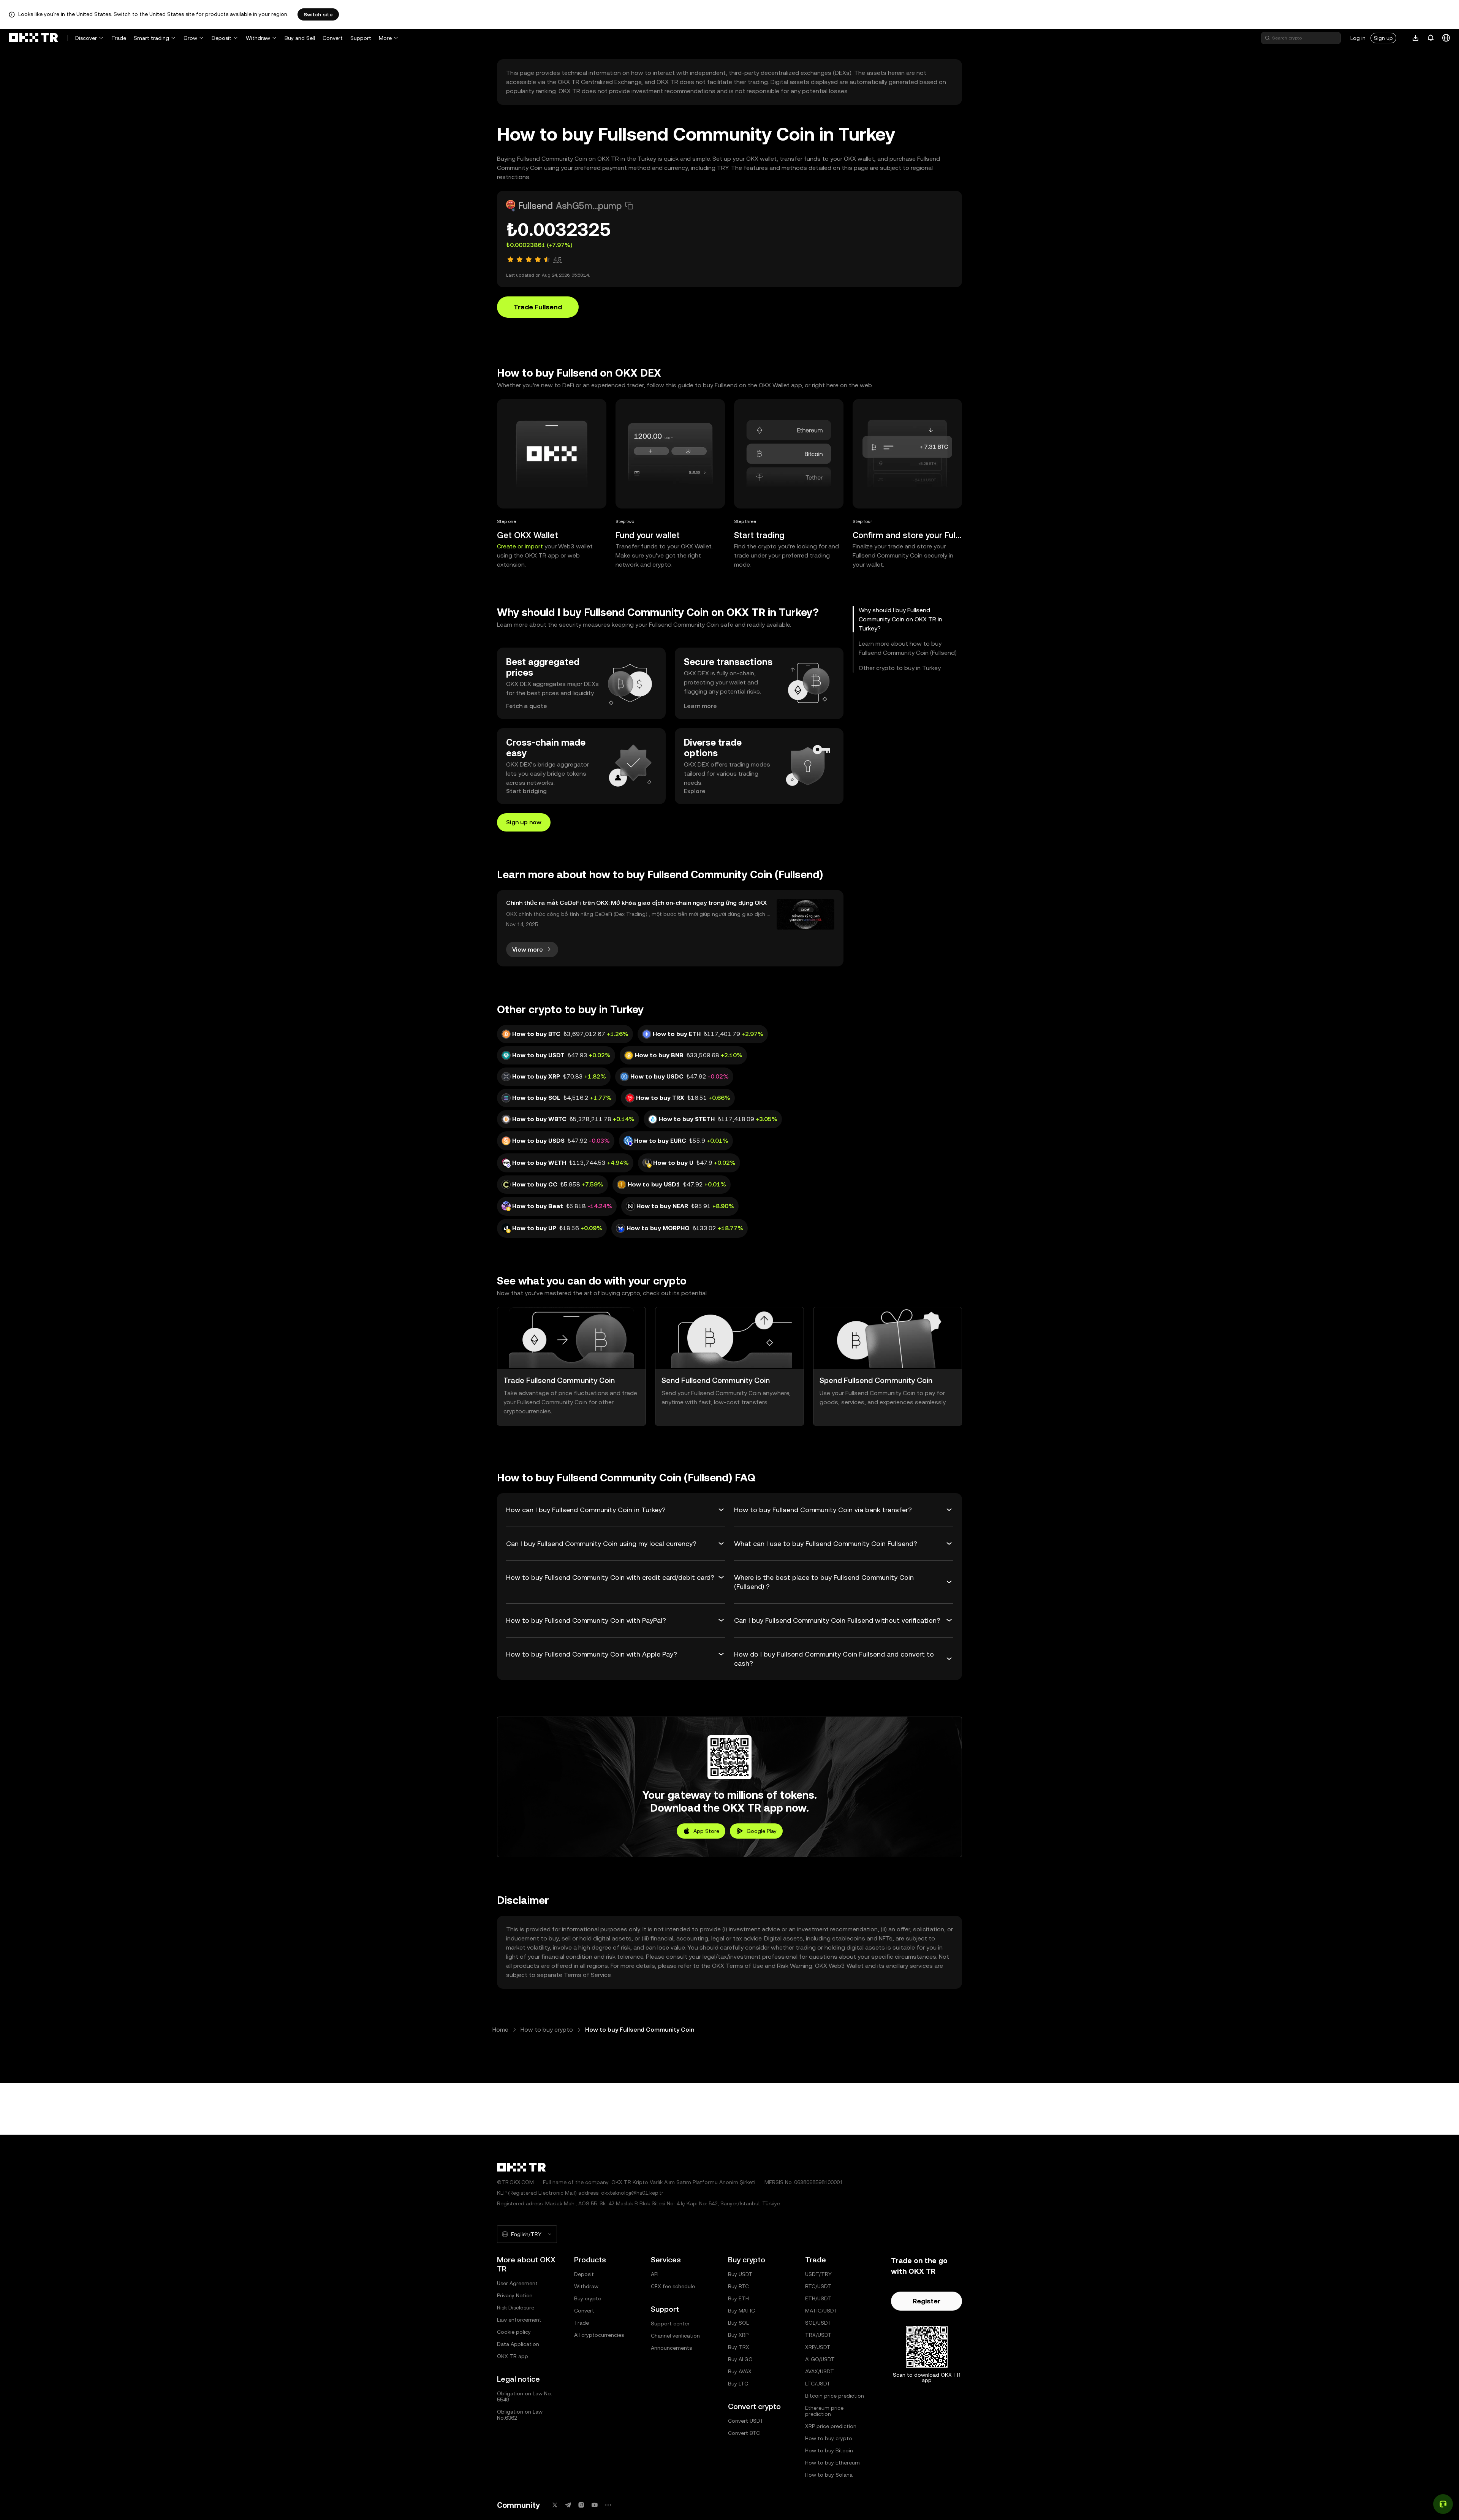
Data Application (518, 2344)
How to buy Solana (829, 2475)
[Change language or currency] (1446, 38)
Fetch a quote (527, 706)
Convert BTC (744, 2433)
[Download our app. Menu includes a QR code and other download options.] (1416, 38)
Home (500, 2030)
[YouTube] (595, 2505)
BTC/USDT (818, 2286)
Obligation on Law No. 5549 (525, 2396)
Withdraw (258, 38)
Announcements (671, 2348)
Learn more (700, 706)
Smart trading (151, 38)
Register (927, 2301)
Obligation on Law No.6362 (520, 2415)
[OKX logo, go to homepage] (33, 38)
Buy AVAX (740, 2371)
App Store (706, 1831)
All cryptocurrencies (599, 2335)
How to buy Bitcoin (829, 2450)
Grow (190, 38)
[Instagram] (581, 2505)
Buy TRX (739, 2347)
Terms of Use (745, 1966)
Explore (695, 791)
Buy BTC (738, 2286)
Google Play (762, 1831)
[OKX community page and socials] (608, 2505)
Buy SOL (738, 2323)
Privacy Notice (515, 2295)
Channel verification (675, 2336)
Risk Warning (795, 1966)
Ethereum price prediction (824, 2411)
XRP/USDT (818, 2347)
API (655, 2274)
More (385, 38)
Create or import (520, 546)
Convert (333, 38)
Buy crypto (588, 2298)
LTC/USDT (818, 2384)
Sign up (1383, 38)
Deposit (222, 38)
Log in (1358, 38)
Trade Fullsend (538, 307)
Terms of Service (587, 1975)
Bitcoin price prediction (835, 2396)
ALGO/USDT (820, 2359)
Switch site (318, 14)
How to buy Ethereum (832, 2463)
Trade (119, 38)
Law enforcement (519, 2320)
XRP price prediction (831, 2426)
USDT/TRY (818, 2274)
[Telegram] (568, 2505)
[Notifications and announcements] (1431, 38)
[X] (555, 2505)
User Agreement (517, 2283)
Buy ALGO (740, 2359)
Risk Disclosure (516, 2308)
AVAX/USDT (820, 2371)
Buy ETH (738, 2298)
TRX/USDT (818, 2335)
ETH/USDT (818, 2298)
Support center (670, 2324)
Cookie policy (514, 2332)
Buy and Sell (300, 38)
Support (361, 38)
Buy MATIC (741, 2311)
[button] (629, 206)
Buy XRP (738, 2335)
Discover (86, 38)
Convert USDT (746, 2421)
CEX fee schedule (673, 2286)
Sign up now (524, 822)
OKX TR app (513, 2356)
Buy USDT (740, 2274)
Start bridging (526, 791)
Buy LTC (738, 2384)
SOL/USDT (818, 2323)
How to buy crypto (547, 2030)
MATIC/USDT (821, 2311)
